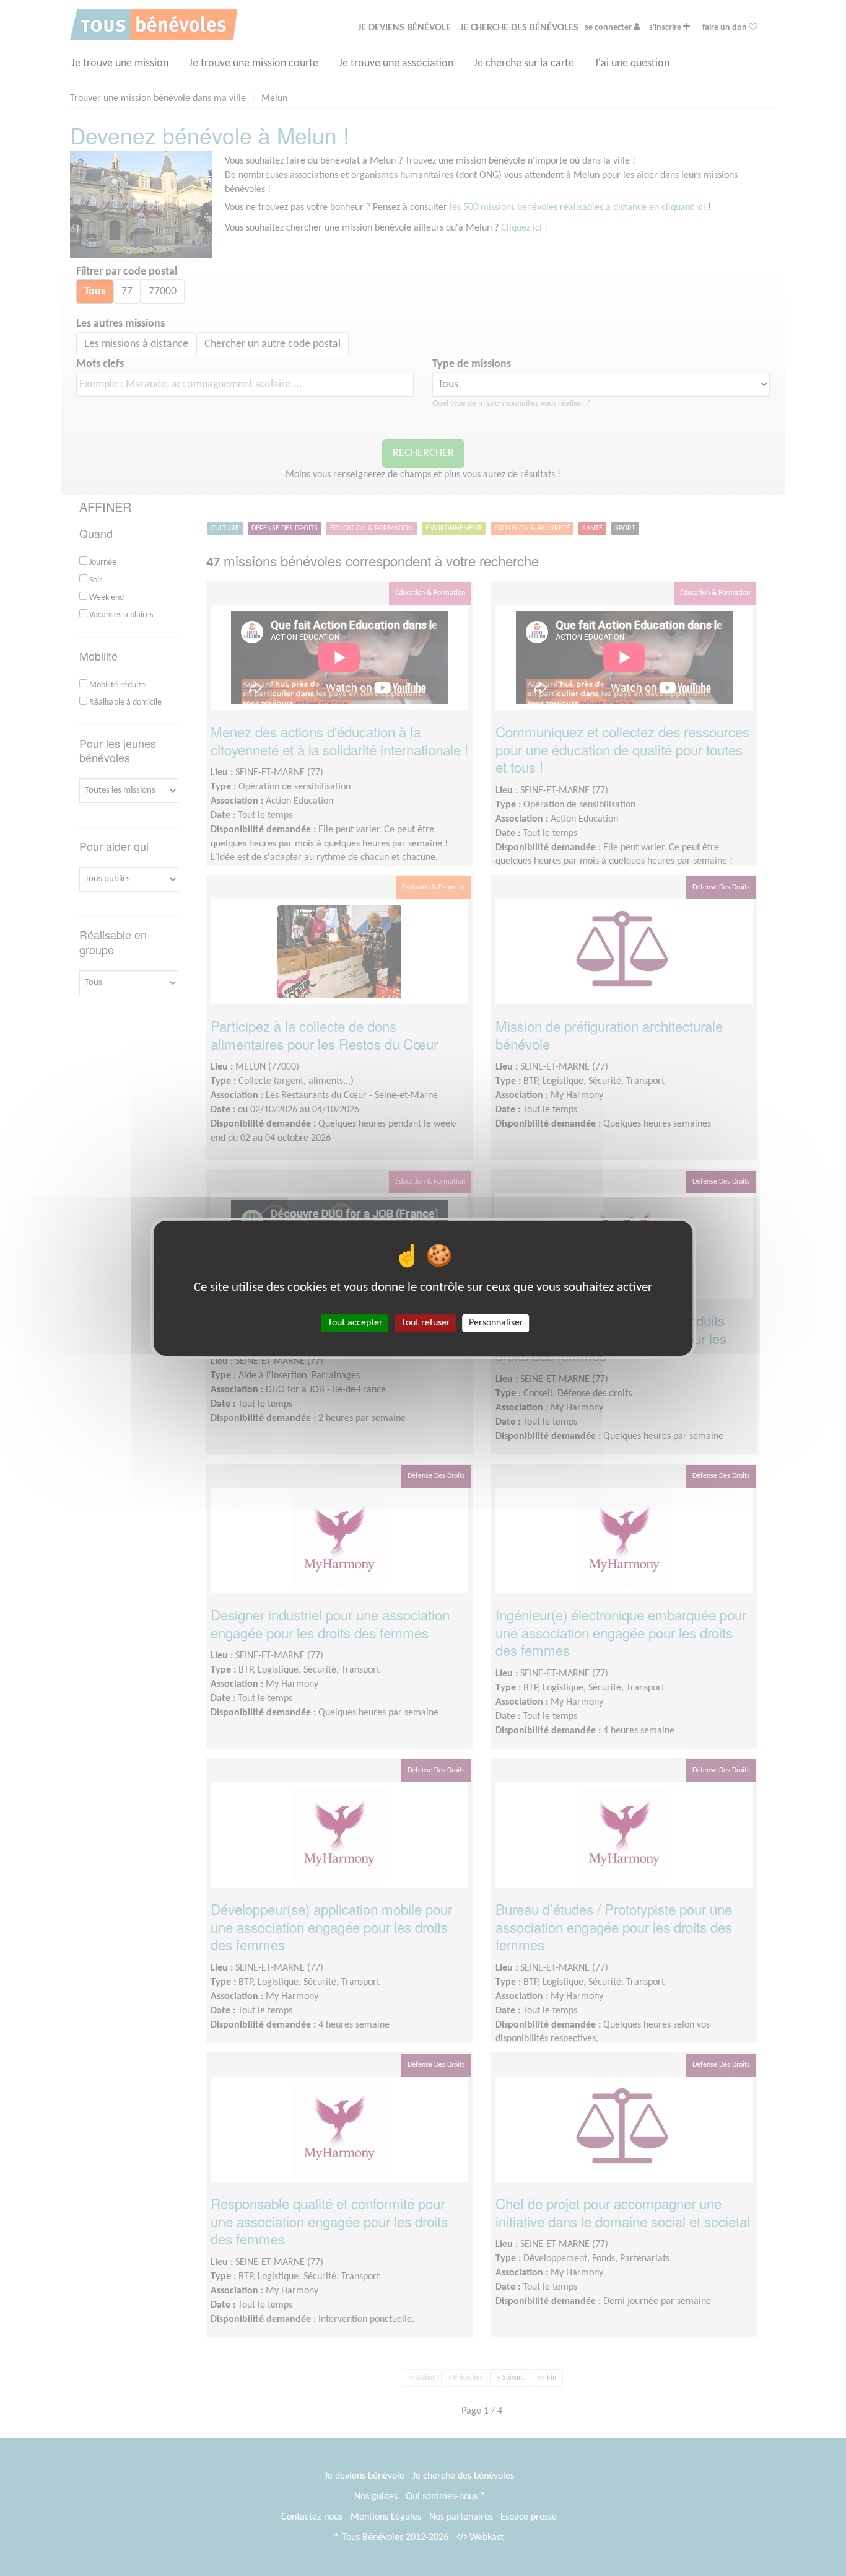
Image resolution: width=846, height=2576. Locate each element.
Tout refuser (426, 1322)
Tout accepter (355, 1322)
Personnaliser (496, 1322)
